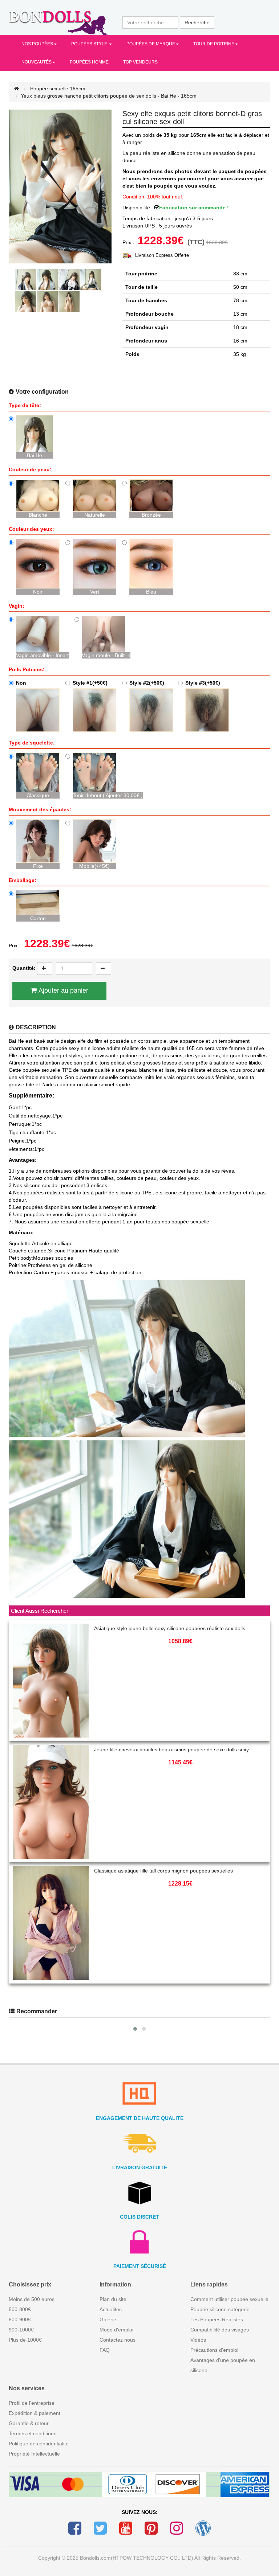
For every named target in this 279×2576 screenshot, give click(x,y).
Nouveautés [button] (37, 62)
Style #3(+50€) (203, 683)
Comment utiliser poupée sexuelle (229, 2299)
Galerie (108, 2319)
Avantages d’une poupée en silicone (223, 2365)
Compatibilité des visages (220, 2330)
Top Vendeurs (140, 62)
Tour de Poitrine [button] (214, 44)
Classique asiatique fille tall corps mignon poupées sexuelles (163, 1871)
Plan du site (113, 2299)
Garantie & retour (29, 2423)
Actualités (111, 2309)
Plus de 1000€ (25, 2340)
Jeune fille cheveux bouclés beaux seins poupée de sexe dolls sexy (171, 1750)
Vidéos (198, 2340)
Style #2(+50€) (147, 683)
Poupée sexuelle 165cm (58, 89)
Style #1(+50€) (90, 683)
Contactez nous (118, 2340)
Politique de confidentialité (39, 2444)
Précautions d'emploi (214, 2350)
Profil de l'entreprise (32, 2403)
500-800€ (20, 2309)
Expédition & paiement (35, 2413)
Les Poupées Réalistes (217, 2319)
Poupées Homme (89, 62)
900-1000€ (21, 2330)
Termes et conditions (33, 2433)
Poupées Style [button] (90, 44)
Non (21, 683)
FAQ (105, 2350)
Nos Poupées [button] (37, 44)
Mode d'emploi (116, 2330)
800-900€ (20, 2319)
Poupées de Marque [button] (151, 44)
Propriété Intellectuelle (34, 2454)
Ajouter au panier (63, 990)
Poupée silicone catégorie (220, 2309)
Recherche (197, 22)
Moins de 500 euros (32, 2299)
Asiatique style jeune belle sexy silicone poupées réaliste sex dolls (170, 1628)
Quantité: (24, 968)
